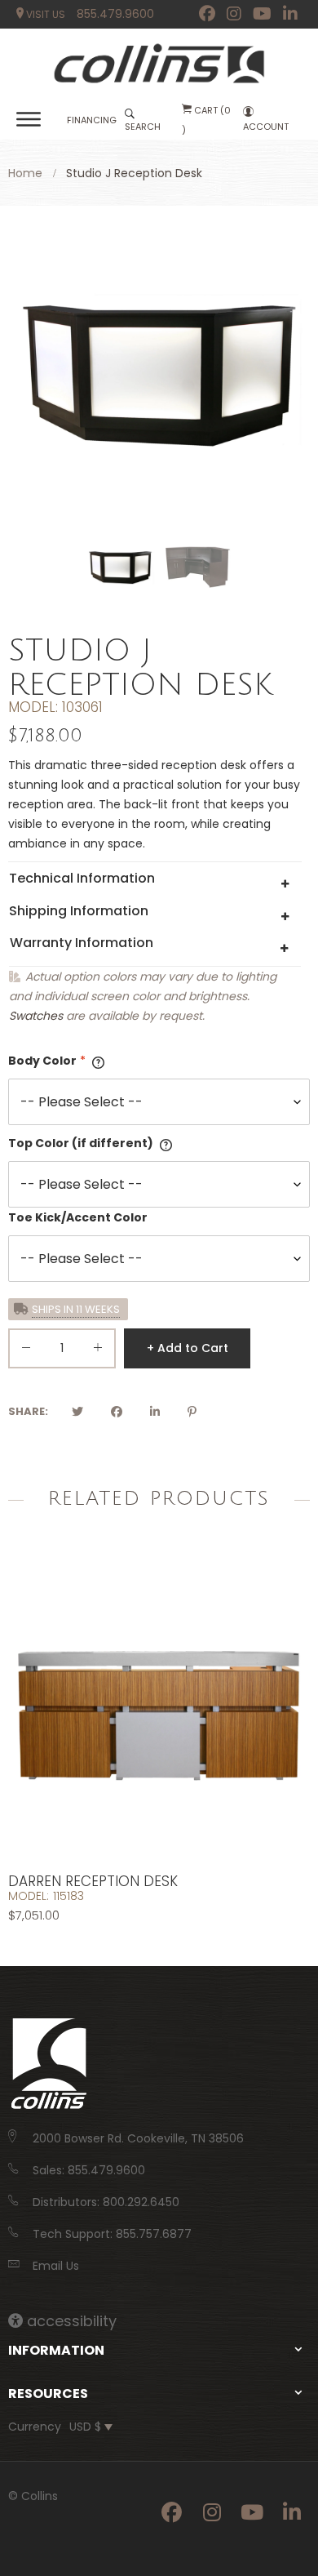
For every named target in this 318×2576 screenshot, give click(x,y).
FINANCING (92, 120)
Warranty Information (82, 943)
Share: (28, 1411)
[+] (98, 1351)
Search (143, 127)
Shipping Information (79, 911)
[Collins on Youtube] (262, 14)
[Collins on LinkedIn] (290, 14)
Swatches (36, 1016)
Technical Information (82, 878)
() (206, 120)
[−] (26, 1351)
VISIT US (44, 14)
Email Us (56, 2266)
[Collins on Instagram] (234, 14)
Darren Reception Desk (93, 1881)
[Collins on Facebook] (207, 14)
